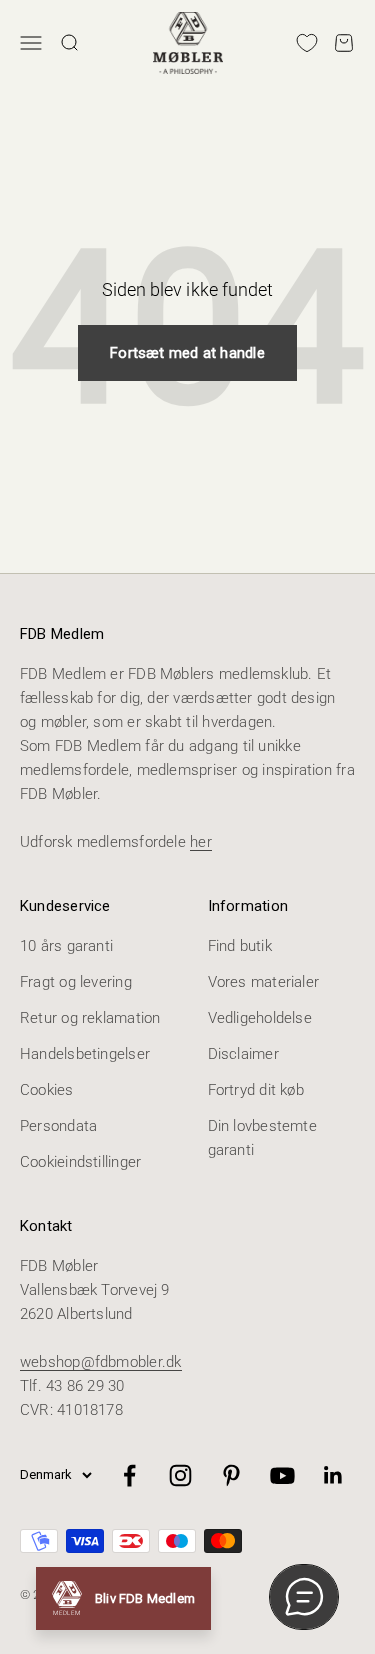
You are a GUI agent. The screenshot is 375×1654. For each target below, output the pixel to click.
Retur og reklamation (90, 1018)
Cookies (47, 1090)
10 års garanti (66, 946)
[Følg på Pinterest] (231, 1475)
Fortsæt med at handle (187, 353)
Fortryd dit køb (256, 1090)
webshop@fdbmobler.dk (101, 1362)
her (201, 842)
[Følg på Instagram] (180, 1475)
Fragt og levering (76, 982)
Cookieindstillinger (80, 1162)
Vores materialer (264, 982)
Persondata (58, 1126)
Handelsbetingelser (85, 1054)
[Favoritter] (307, 43)
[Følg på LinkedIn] (333, 1475)
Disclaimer (243, 1054)
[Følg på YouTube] (282, 1475)
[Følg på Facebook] (129, 1475)
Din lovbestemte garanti (262, 1138)
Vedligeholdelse (260, 1018)
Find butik (240, 946)
